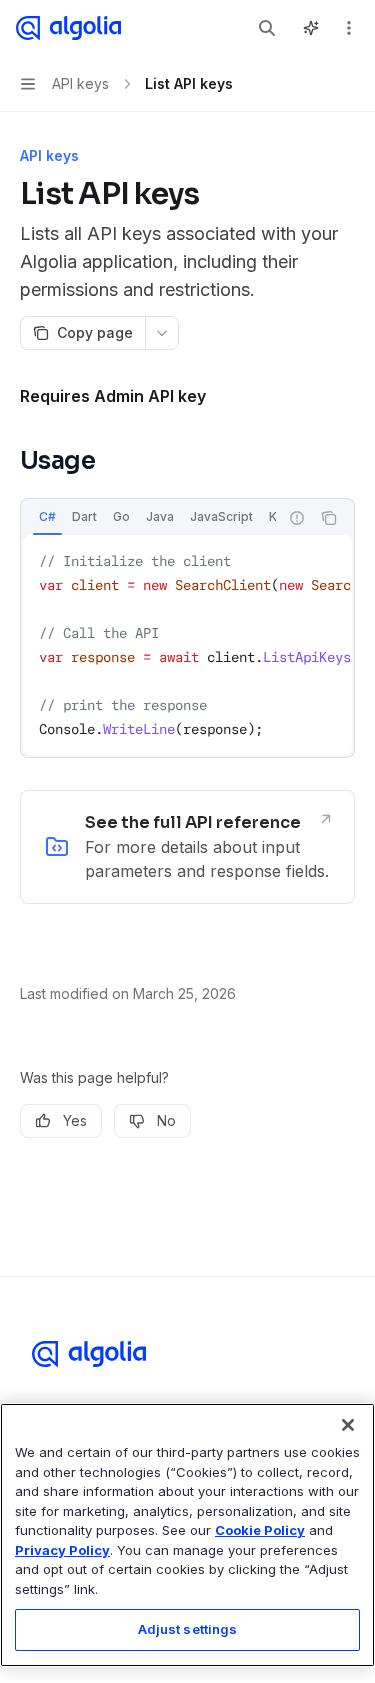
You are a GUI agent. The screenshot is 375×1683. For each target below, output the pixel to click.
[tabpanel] (187, 645)
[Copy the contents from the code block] (329, 518)
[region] (187, 1535)
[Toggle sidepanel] (311, 28)
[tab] (47, 517)
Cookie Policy (260, 1530)
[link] (187, 847)
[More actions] (349, 28)
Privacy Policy (62, 1550)
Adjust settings (188, 1629)
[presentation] (149, 518)
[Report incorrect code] (297, 518)
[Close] (348, 1425)
